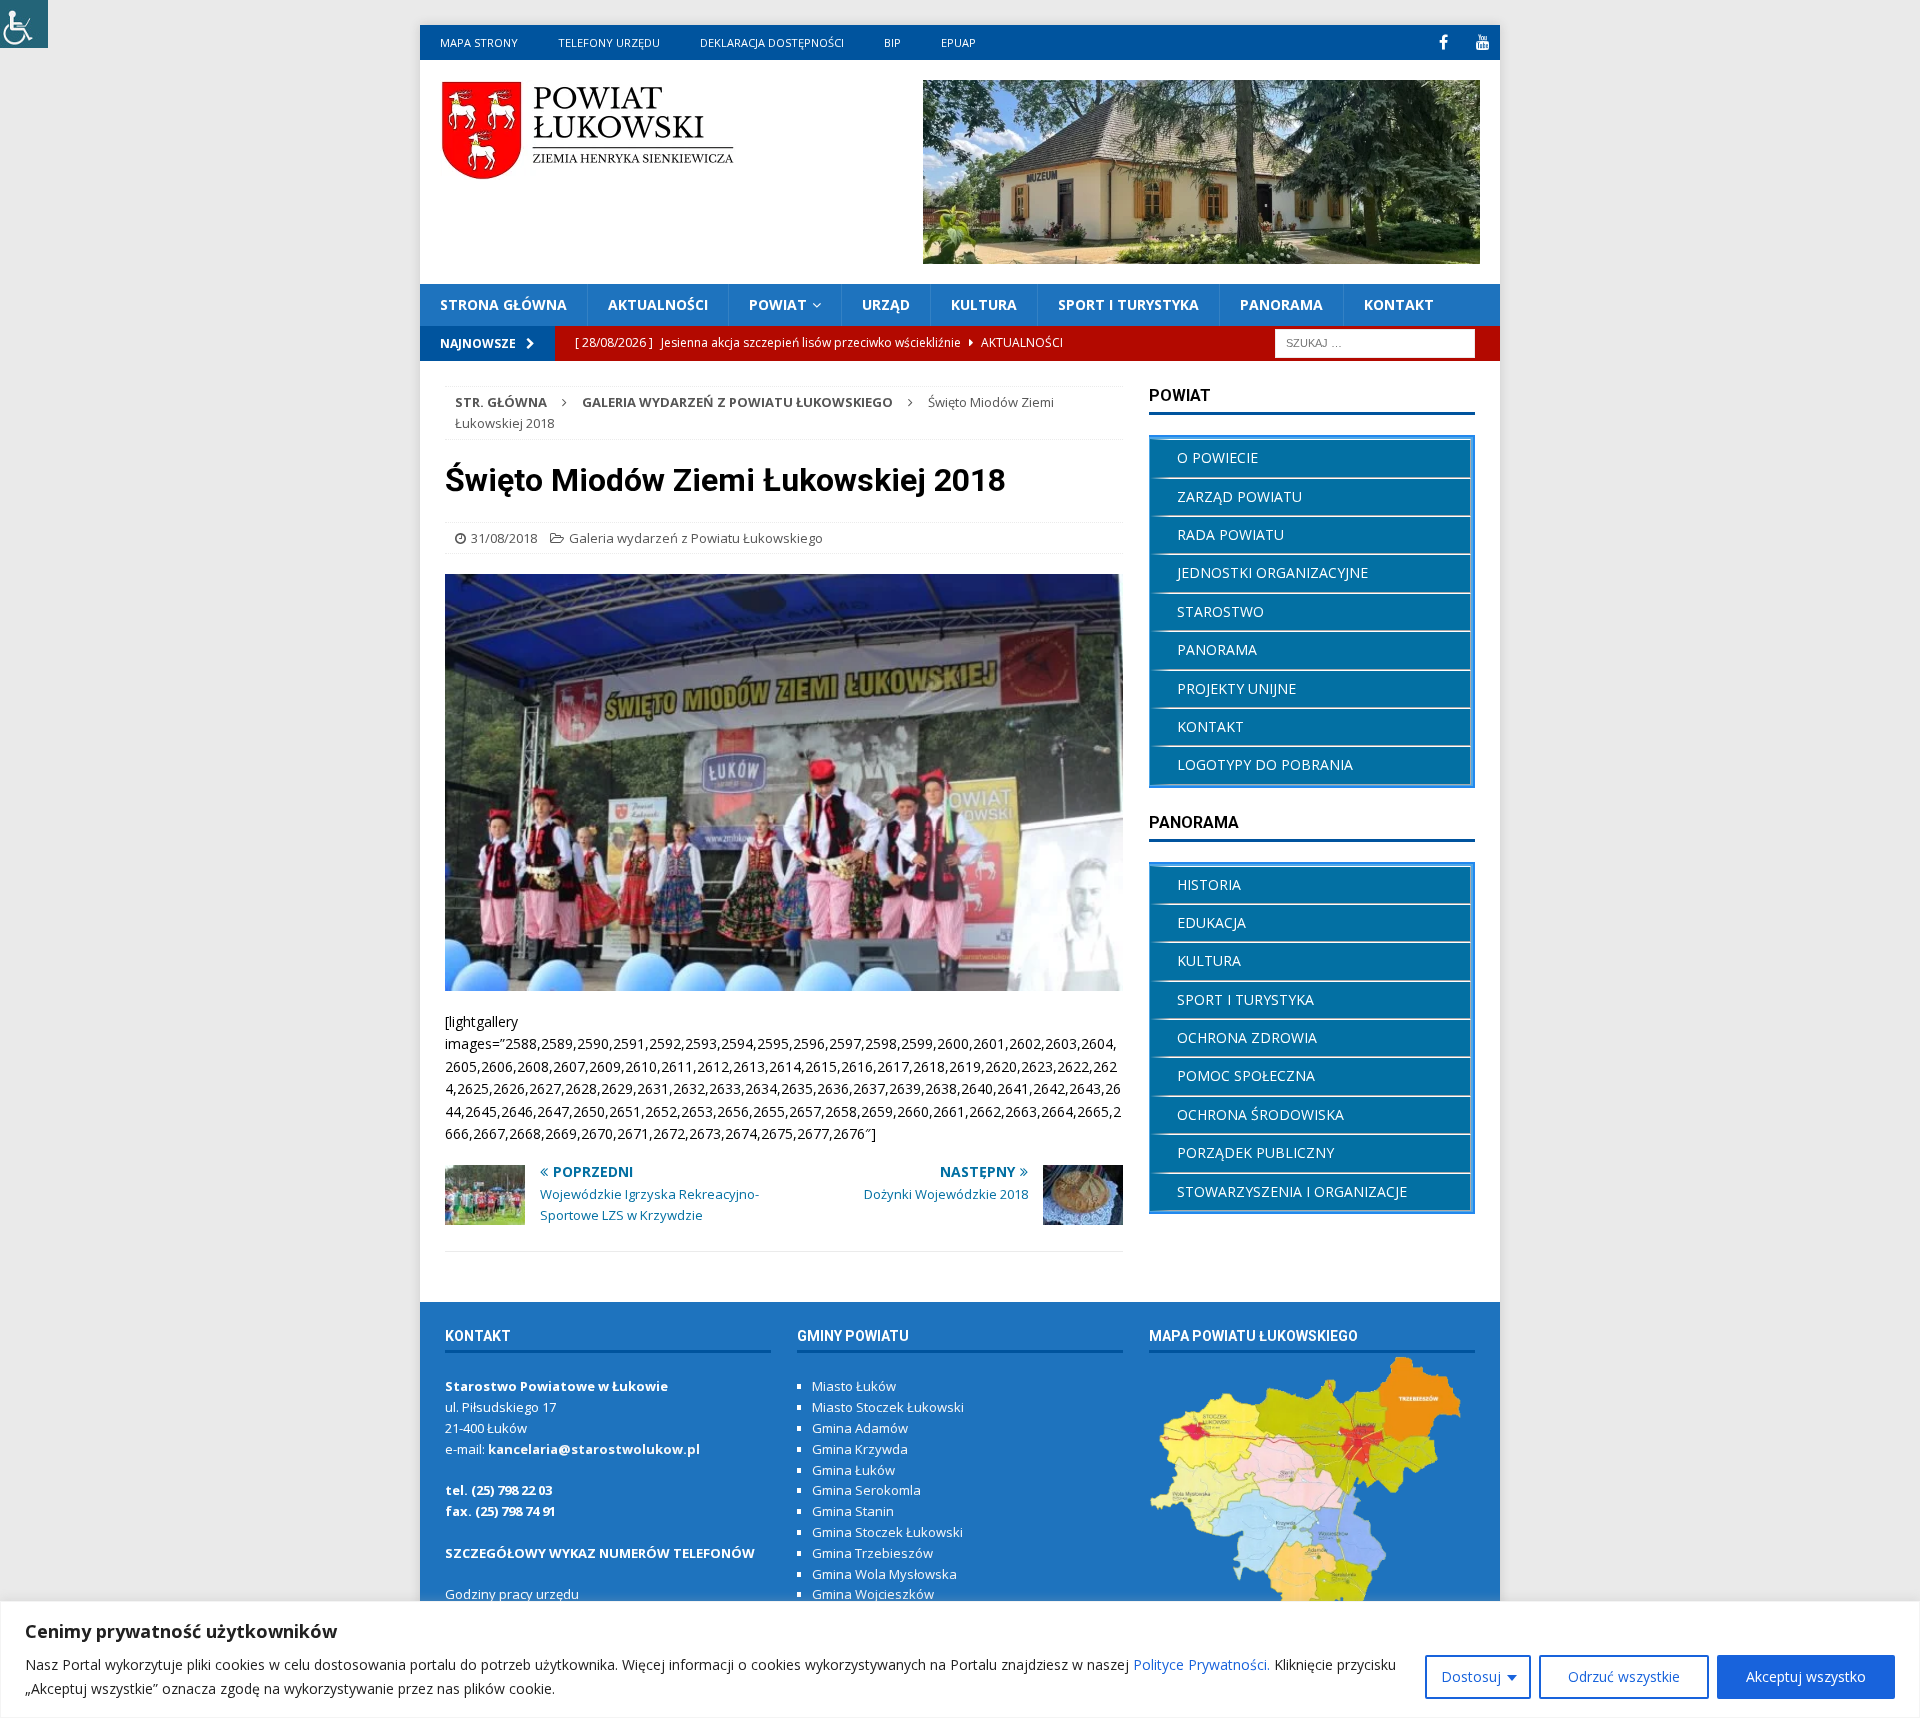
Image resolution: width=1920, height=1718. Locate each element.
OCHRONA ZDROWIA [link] (1247, 1037)
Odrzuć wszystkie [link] (1624, 1676)
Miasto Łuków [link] (854, 1386)
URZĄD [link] (886, 304)
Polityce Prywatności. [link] (1201, 1664)
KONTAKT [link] (1399, 304)
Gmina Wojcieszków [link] (873, 1594)
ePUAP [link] (958, 42)
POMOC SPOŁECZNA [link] (1246, 1075)
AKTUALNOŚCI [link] (658, 304)
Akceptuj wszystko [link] (1806, 1676)
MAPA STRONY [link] (479, 42)
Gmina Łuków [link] (853, 1470)
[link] (24, 24)
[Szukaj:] (1375, 342)
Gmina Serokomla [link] (866, 1490)
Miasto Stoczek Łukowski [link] (888, 1407)
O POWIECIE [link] (1217, 457)
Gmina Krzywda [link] (860, 1449)
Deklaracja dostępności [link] (772, 42)
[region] (960, 1659)
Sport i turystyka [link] (1128, 304)
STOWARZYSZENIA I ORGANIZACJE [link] (1292, 1191)
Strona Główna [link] (503, 304)
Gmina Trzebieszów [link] (872, 1553)
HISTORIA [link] (1209, 884)
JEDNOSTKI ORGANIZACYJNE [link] (1272, 572)
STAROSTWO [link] (1220, 611)
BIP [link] (892, 42)
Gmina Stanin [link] (853, 1511)
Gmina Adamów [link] (860, 1428)
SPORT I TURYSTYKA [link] (1245, 999)
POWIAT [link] (778, 304)
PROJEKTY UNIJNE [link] (1236, 688)
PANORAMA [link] (1281, 304)
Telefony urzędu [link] (609, 42)
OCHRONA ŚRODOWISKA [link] (1260, 1114)
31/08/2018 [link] (504, 538)
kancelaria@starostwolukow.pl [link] (594, 1449)
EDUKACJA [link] (1211, 922)
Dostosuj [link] (1471, 1676)
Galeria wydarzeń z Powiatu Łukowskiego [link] (696, 538)
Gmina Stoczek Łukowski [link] (887, 1532)
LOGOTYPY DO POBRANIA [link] (1265, 764)
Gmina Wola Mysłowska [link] (884, 1574)
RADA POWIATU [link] (1230, 534)
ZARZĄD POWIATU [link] (1239, 496)
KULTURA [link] (984, 304)
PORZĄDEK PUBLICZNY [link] (1255, 1152)
